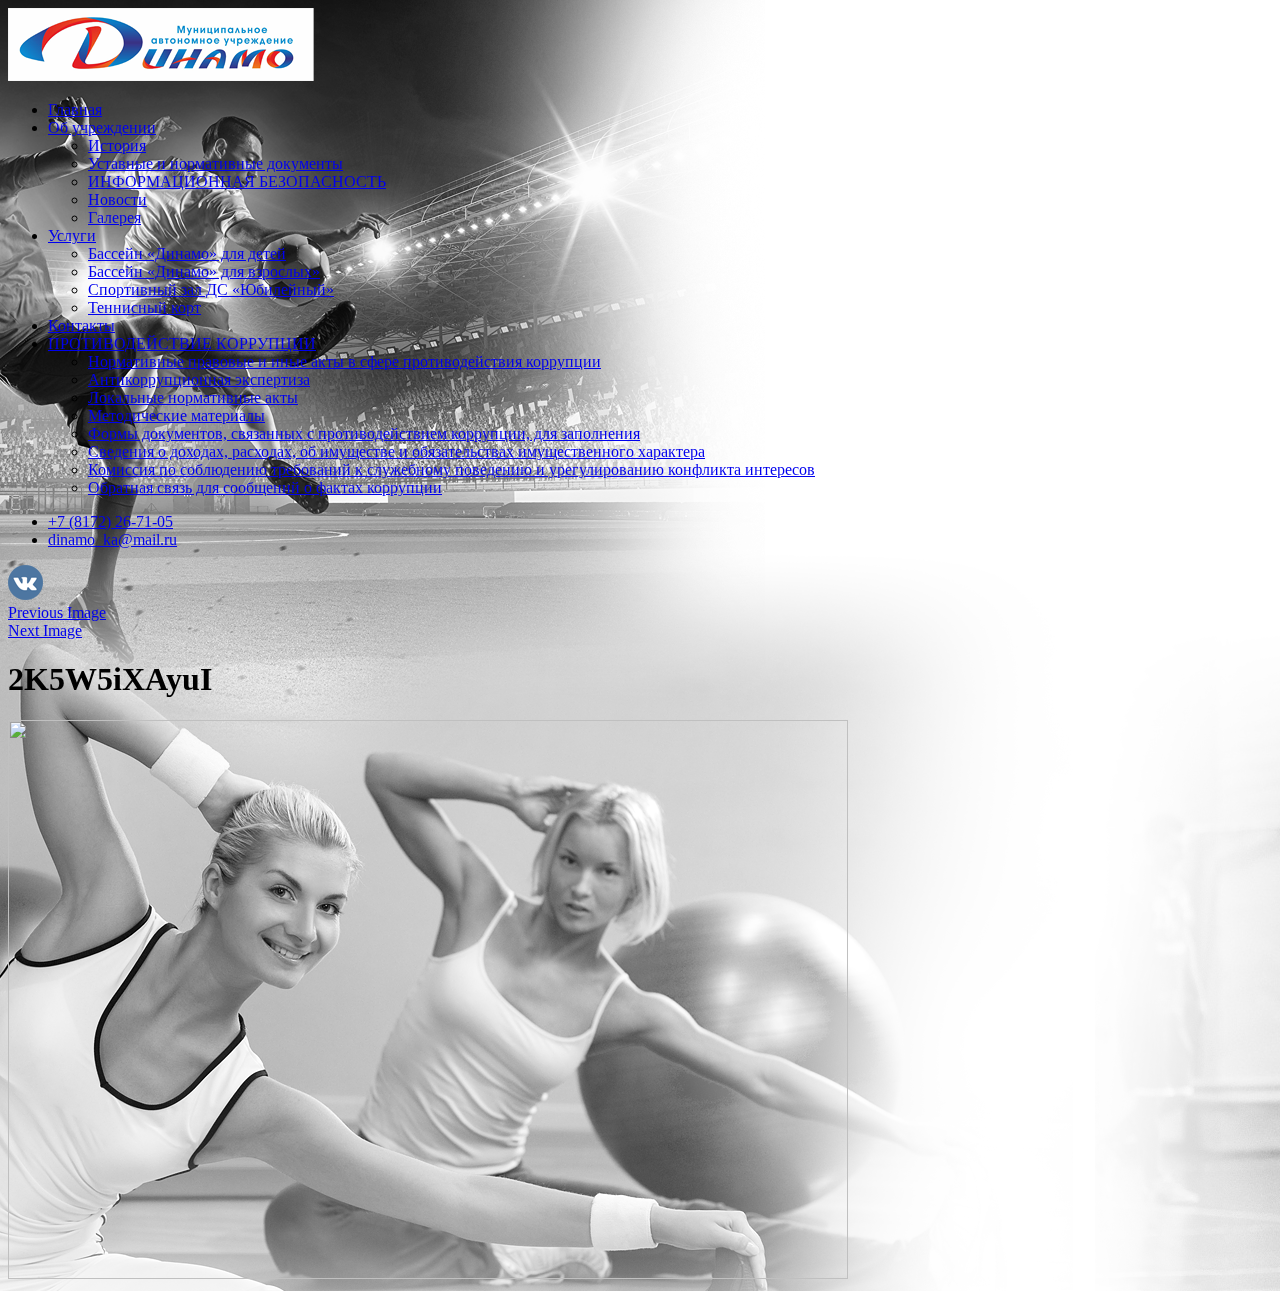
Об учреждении (102, 127)
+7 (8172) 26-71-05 (110, 521)
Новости (117, 199)
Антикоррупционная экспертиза (199, 379)
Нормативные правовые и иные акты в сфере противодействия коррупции (344, 361)
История (117, 145)
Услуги (72, 235)
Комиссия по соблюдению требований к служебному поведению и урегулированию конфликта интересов (451, 469)
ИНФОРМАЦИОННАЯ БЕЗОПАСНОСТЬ (237, 181)
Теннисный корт (144, 307)
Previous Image (57, 612)
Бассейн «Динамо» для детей (187, 253)
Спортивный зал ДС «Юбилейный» (211, 289)
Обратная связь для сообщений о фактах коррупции (265, 487)
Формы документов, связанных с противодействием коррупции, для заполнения (364, 433)
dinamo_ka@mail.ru (112, 539)
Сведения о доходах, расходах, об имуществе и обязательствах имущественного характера (396, 451)
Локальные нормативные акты (193, 397)
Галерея (114, 217)
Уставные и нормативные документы (215, 163)
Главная (75, 109)
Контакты (81, 325)
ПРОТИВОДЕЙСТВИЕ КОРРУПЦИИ (182, 343)
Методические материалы (176, 415)
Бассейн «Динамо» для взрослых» (204, 271)
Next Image (45, 630)
